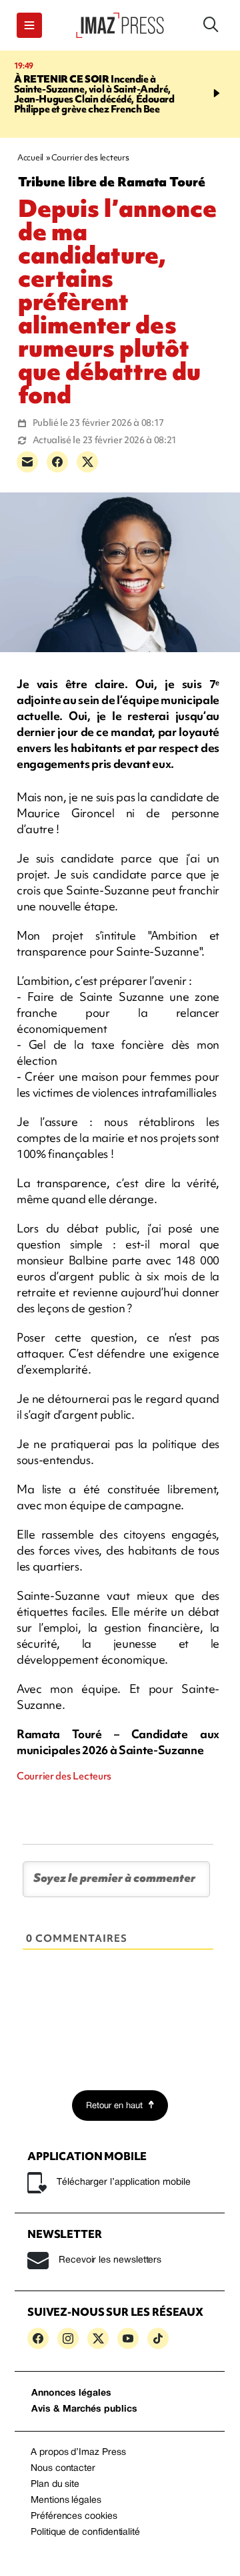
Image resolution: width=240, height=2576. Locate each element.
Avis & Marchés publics (84, 2409)
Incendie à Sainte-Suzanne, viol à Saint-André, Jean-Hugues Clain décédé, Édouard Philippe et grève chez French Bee (94, 94)
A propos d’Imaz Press (78, 2453)
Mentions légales (66, 2500)
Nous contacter (63, 2469)
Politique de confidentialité (85, 2532)
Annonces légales (71, 2393)
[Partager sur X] (87, 462)
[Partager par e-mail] (27, 462)
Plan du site (55, 2484)
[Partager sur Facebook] (57, 462)
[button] (29, 25)
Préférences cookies (74, 2516)
